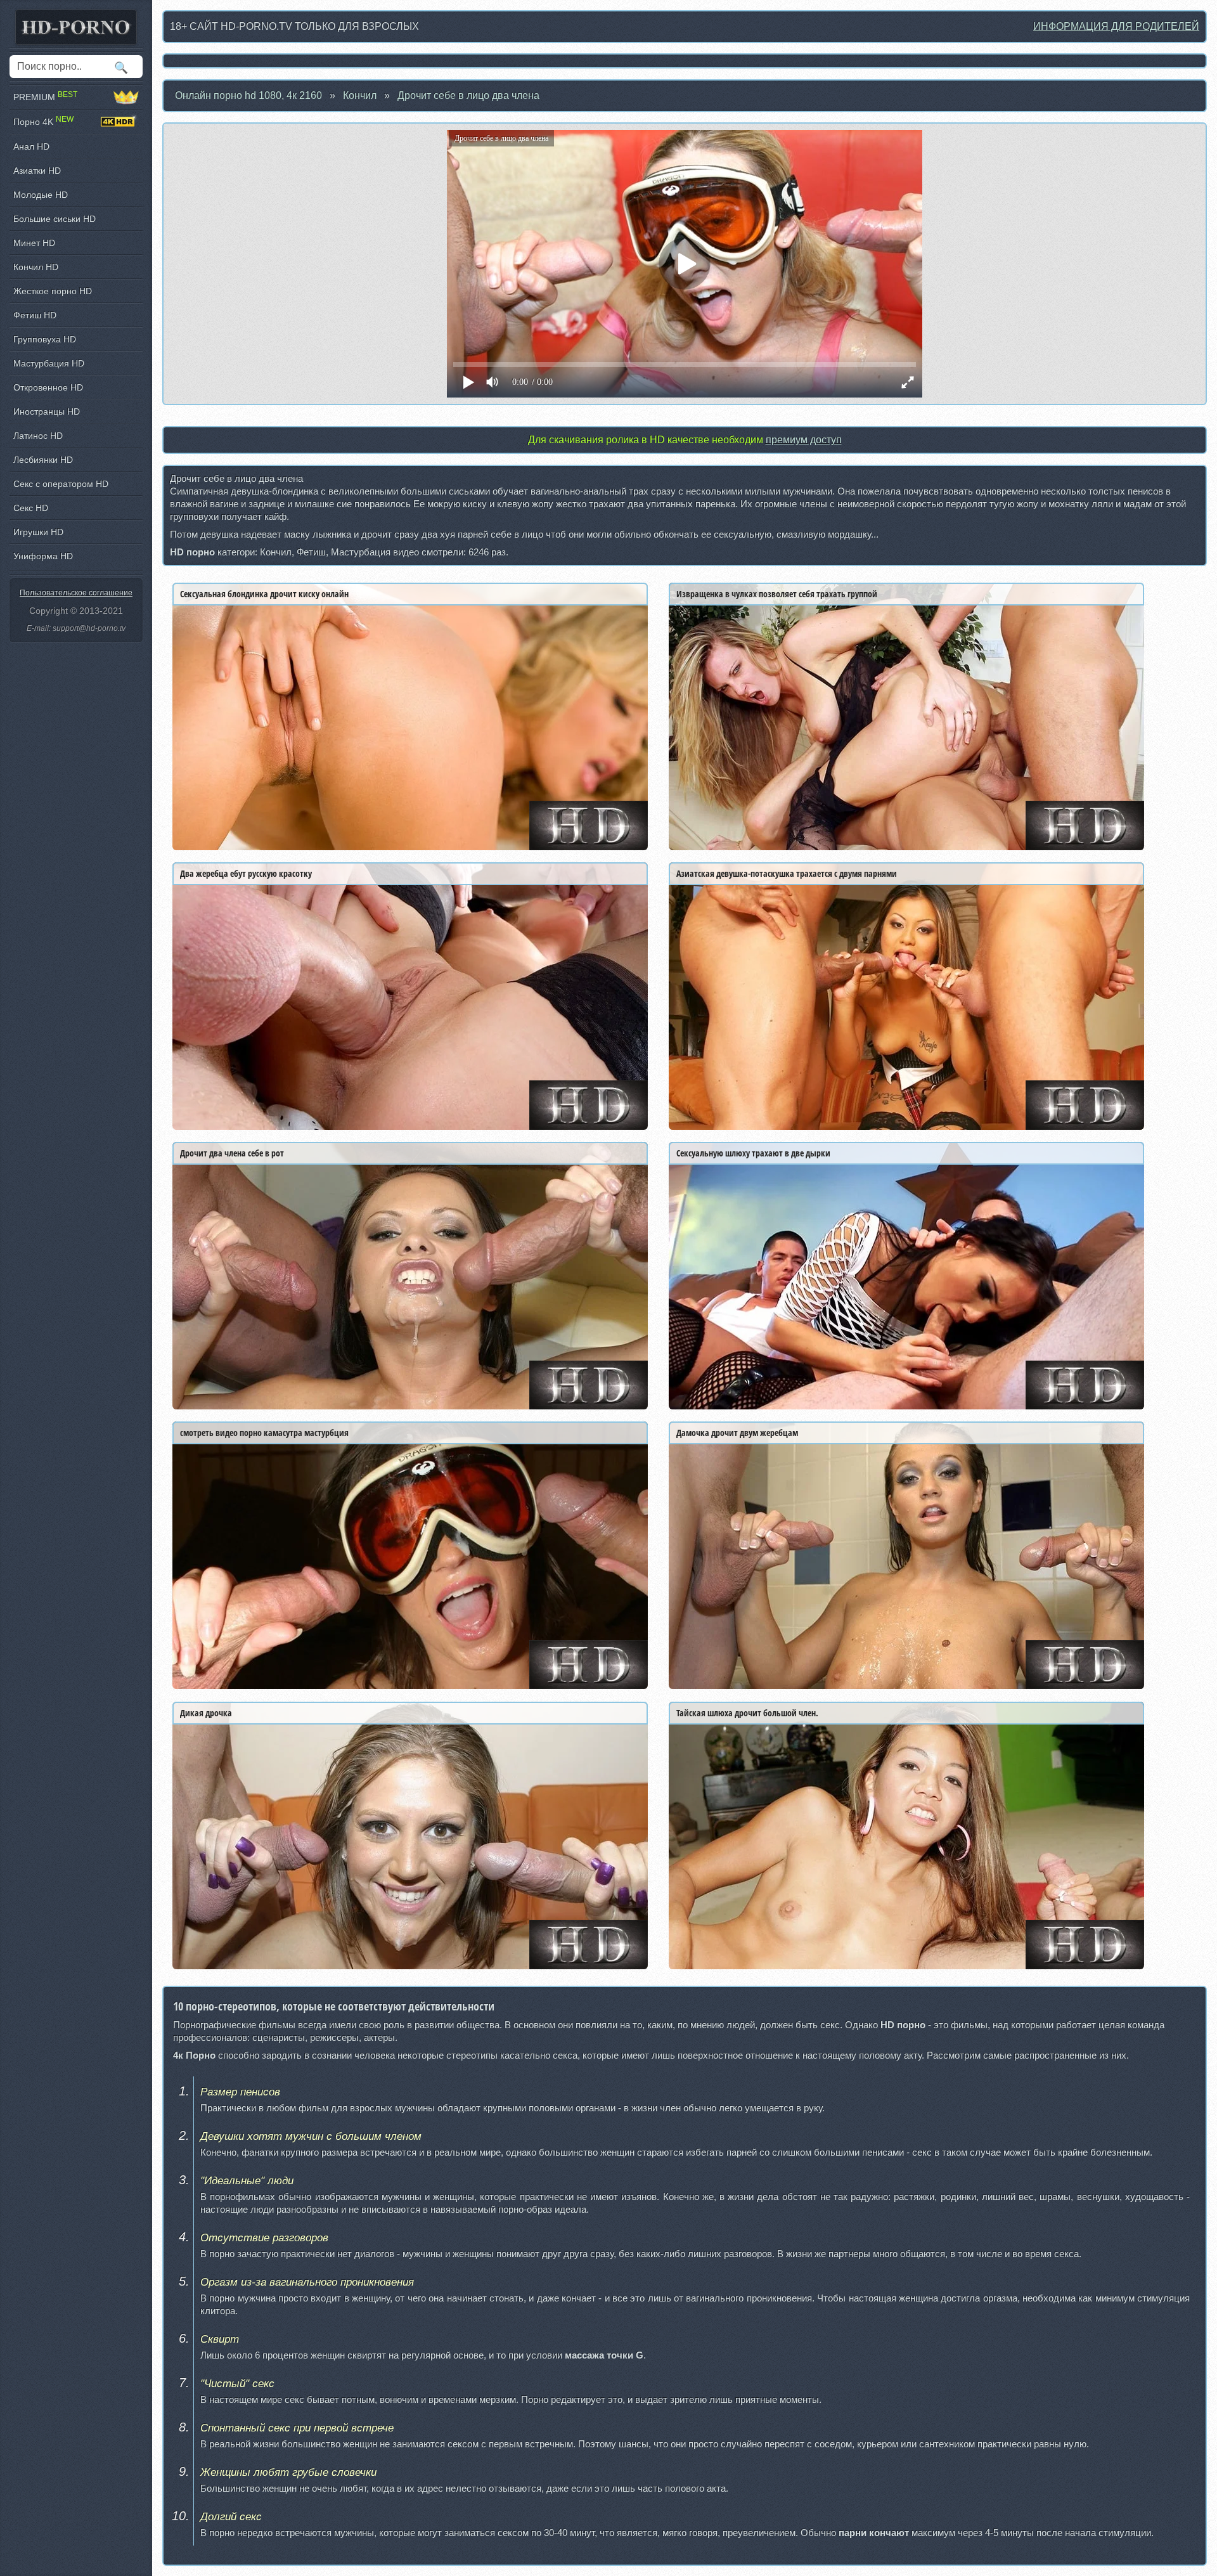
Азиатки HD (37, 171)
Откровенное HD (48, 387)
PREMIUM (45, 97)
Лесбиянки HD (43, 460)
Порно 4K (43, 121)
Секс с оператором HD (61, 484)
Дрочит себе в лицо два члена (468, 95)
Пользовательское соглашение (76, 593)
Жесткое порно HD (53, 291)
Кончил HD (36, 267)
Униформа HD (43, 556)
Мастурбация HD (49, 363)
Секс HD (31, 508)
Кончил (360, 95)
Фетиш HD (35, 315)
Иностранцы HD (47, 411)
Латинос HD (38, 436)
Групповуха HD (45, 339)
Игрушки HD (38, 532)
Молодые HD (41, 195)
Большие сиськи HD (55, 219)
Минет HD (34, 243)
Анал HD (31, 146)
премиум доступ (804, 440)
